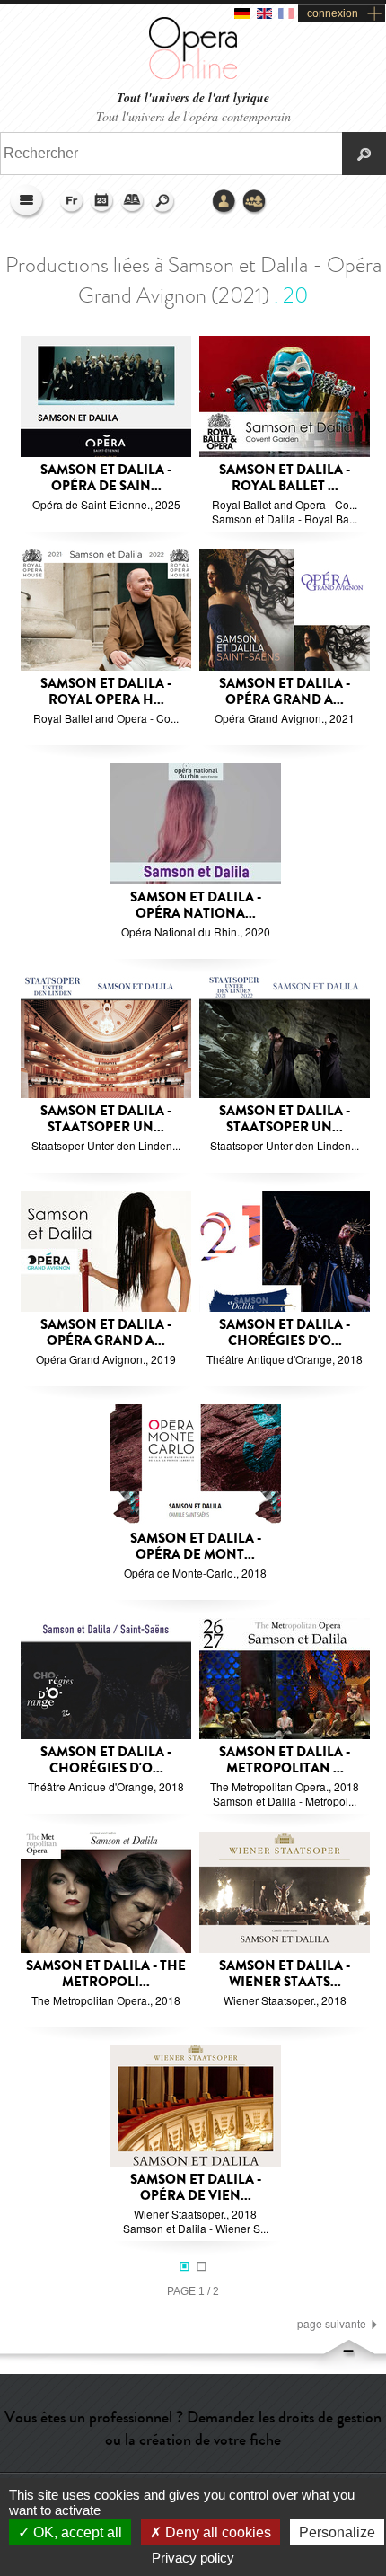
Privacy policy (193, 2558)
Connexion (224, 202)
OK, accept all (76, 2532)
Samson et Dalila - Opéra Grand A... (285, 692)
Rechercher (163, 202)
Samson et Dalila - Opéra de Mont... (196, 1547)
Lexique (133, 202)
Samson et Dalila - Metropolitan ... (285, 1760)
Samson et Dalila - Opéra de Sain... (106, 478)
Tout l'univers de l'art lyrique (193, 98)
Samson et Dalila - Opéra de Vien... (196, 2188)
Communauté (255, 202)
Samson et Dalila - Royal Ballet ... (285, 478)
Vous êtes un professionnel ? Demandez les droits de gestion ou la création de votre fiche (193, 2428)
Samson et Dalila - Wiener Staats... (285, 1974)
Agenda (102, 202)
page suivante (332, 2324)
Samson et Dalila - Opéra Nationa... (196, 906)
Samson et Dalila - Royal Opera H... (106, 692)
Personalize (337, 2532)
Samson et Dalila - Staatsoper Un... (106, 1119)
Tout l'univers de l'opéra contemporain (193, 116)
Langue (72, 202)
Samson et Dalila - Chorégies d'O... (285, 1333)
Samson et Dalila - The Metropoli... (106, 1974)
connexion (333, 13)
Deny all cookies (216, 2532)
